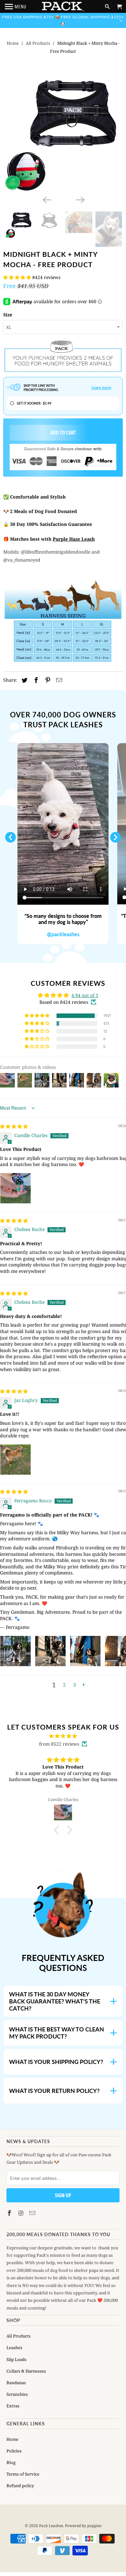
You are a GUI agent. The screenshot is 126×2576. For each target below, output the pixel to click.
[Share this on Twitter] (24, 680)
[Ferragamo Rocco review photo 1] (16, 1651)
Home (13, 43)
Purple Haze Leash (74, 539)
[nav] (16, 6)
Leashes (14, 2347)
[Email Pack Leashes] (33, 2213)
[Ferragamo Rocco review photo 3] (85, 1651)
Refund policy (20, 2486)
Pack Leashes (51, 2526)
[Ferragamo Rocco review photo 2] (50, 1651)
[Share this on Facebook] (35, 680)
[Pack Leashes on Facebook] (10, 2213)
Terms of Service (23, 2474)
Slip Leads (16, 2359)
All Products (38, 43)
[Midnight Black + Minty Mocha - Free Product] (63, 134)
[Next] (80, 199)
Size (8, 315)
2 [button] (64, 1685)
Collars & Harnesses (26, 2371)
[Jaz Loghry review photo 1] (16, 1460)
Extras (13, 2406)
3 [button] (75, 1685)
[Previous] (46, 199)
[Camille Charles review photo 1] (16, 1188)
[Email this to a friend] (58, 680)
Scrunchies (17, 2394)
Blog (11, 2462)
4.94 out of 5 (85, 995)
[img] (14, 1126)
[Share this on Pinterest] (47, 680)
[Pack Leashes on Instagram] (22, 2213)
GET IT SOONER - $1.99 (34, 403)
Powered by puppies (83, 2526)
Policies (14, 2451)
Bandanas (16, 2383)
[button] (18, 277)
